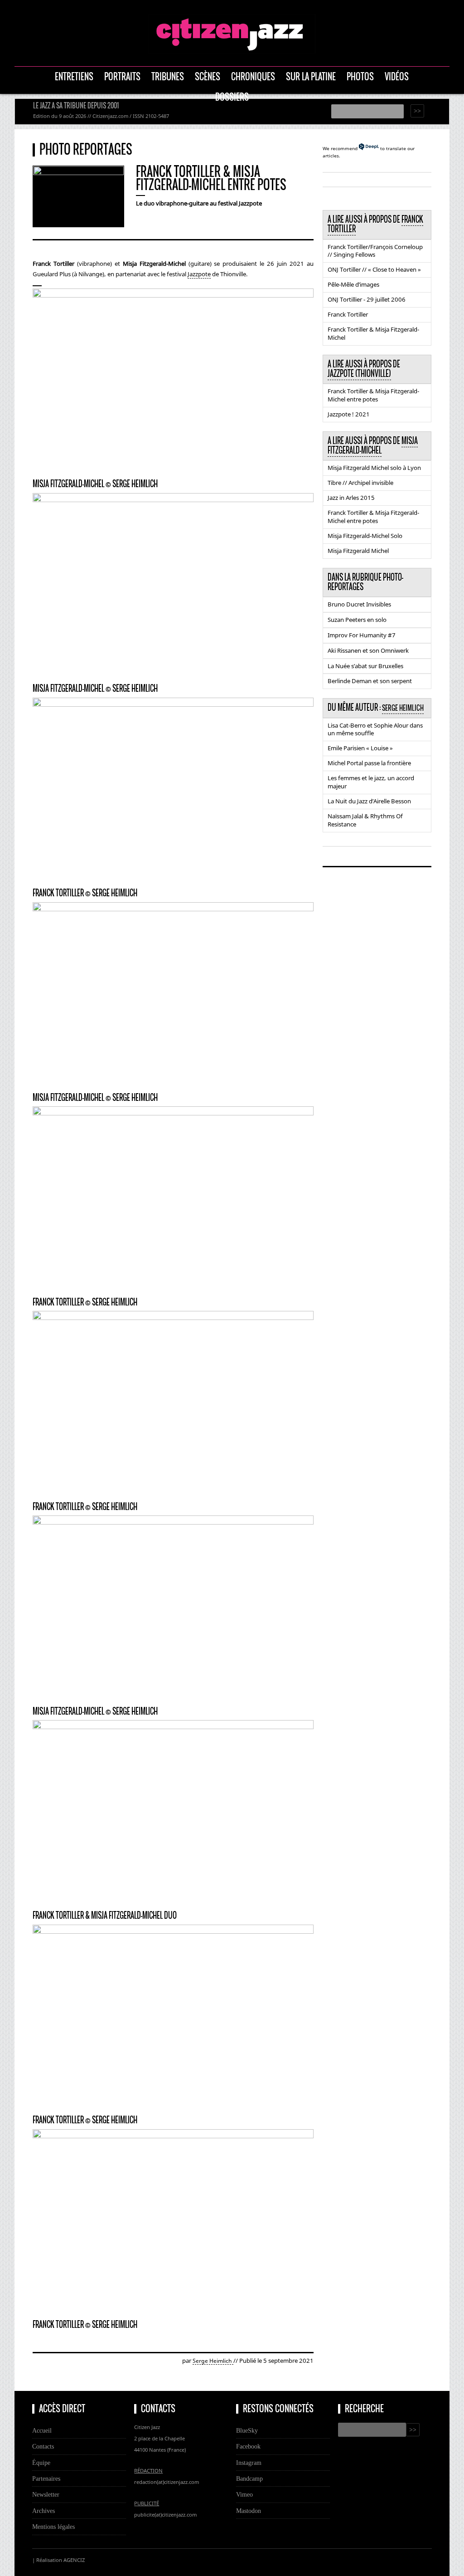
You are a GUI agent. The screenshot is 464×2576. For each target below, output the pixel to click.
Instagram (249, 2463)
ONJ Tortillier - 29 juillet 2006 (367, 299)
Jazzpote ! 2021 (349, 414)
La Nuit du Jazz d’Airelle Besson (369, 801)
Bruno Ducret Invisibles (359, 604)
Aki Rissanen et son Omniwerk (368, 650)
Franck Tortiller (348, 314)
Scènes (208, 76)
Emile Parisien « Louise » (360, 748)
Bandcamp (249, 2478)
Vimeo (244, 2494)
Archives (43, 2511)
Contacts (43, 2446)
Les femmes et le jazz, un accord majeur (371, 782)
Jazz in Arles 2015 (351, 498)
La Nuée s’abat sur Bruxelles (365, 666)
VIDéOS (397, 76)
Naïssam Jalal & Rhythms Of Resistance (365, 820)
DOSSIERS (232, 97)
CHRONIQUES (253, 76)
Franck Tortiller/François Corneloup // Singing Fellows (375, 251)
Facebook (248, 2446)
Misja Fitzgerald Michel (358, 551)
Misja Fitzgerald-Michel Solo (365, 536)
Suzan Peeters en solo (357, 620)
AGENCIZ (74, 2560)
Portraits (122, 76)
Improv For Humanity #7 (362, 635)
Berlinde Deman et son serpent (370, 681)
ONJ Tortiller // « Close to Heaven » (374, 269)
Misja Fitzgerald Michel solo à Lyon (374, 468)
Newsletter (46, 2494)
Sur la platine (311, 76)
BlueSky (247, 2430)
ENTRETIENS (74, 76)
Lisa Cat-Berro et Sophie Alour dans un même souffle (375, 729)
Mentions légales (53, 2527)
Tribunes (168, 76)
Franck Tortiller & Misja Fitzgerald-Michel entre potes (373, 395)
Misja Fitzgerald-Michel (373, 446)
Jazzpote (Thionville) (359, 374)
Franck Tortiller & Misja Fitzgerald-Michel (373, 333)
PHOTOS (360, 76)
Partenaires (46, 2478)
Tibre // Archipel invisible (360, 483)
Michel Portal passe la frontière (369, 763)
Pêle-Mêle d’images (353, 284)
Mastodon (249, 2511)
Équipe (41, 2463)
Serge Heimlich (213, 2361)
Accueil (42, 2430)
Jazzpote (199, 274)
